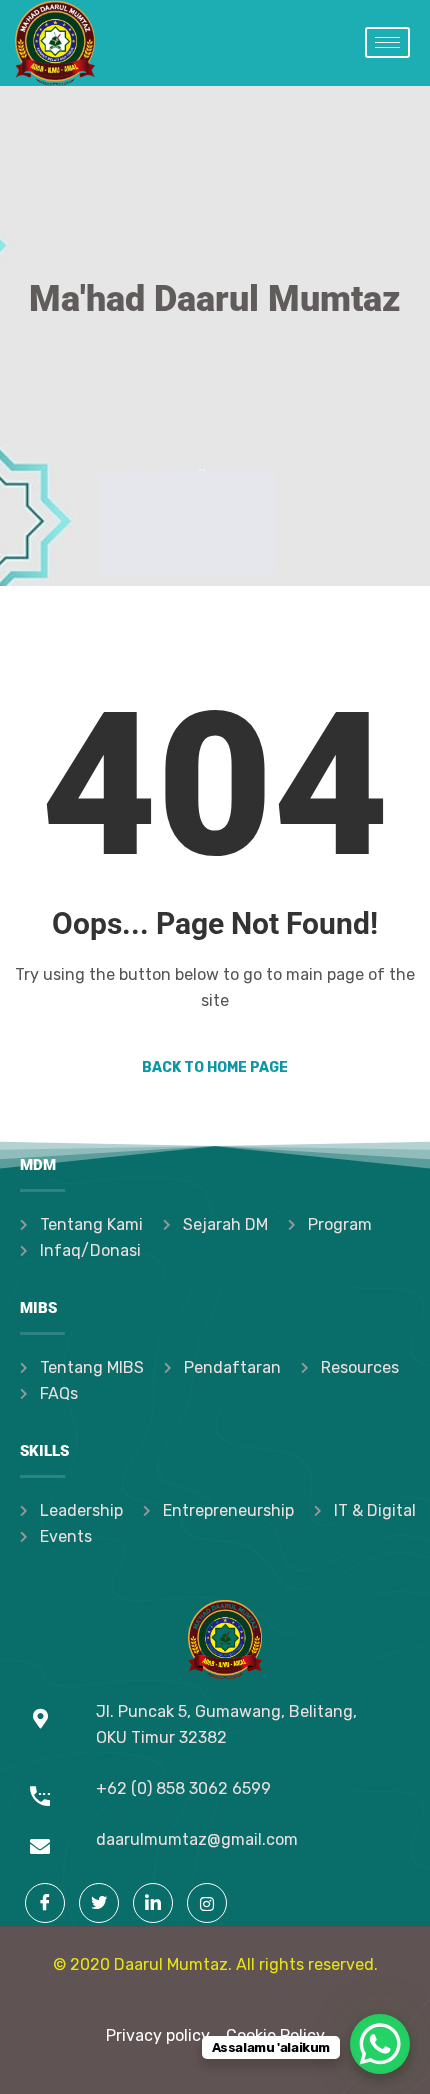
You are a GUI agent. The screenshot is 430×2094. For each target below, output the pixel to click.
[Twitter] (99, 1903)
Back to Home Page (215, 1067)
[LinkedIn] (153, 1903)
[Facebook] (45, 1903)
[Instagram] (207, 1903)
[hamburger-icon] (387, 42)
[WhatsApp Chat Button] (380, 2044)
